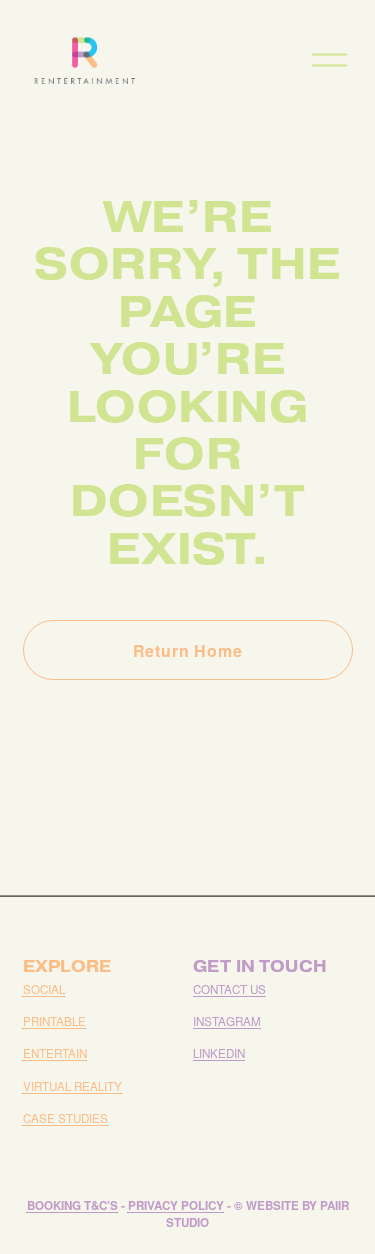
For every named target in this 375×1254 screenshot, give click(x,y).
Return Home (188, 650)
